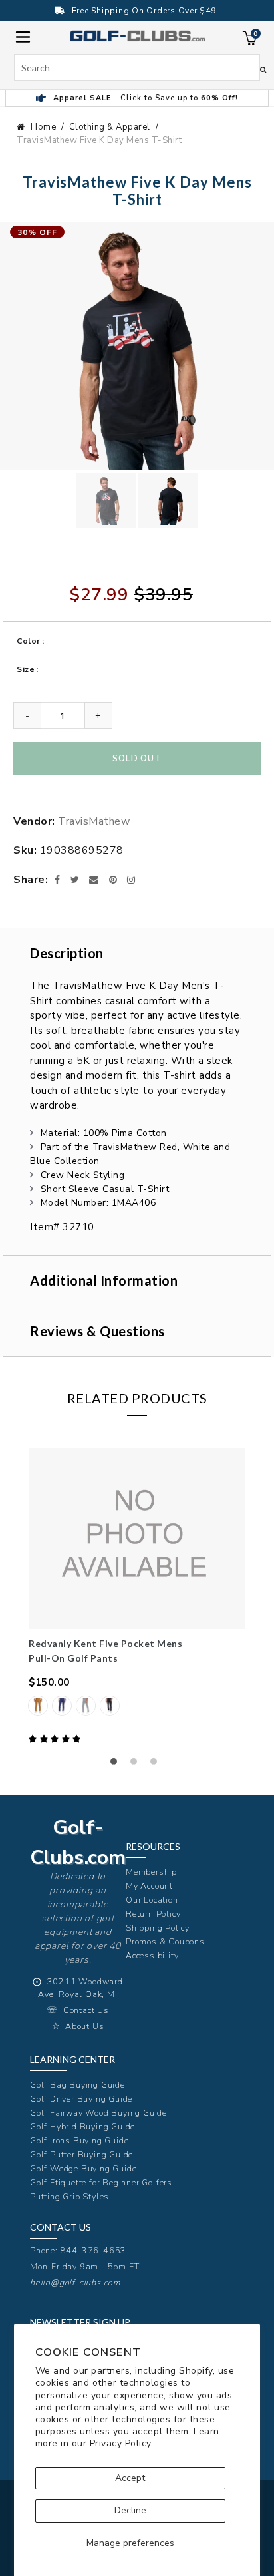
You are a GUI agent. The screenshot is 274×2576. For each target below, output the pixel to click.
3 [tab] (157, 1765)
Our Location (152, 1900)
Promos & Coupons (165, 1941)
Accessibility (152, 1955)
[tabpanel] (137, 1597)
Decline (130, 2510)
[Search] (263, 69)
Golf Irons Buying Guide (79, 2140)
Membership (151, 1872)
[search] (137, 67)
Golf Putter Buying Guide (81, 2154)
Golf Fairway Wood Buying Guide (98, 2113)
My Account (149, 1886)
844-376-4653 (94, 2250)
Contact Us (86, 2010)
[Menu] (23, 36)
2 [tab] (137, 1765)
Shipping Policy (158, 1928)
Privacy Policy (121, 2443)
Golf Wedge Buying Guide (83, 2168)
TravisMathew (94, 821)
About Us (84, 2026)
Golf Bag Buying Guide (77, 2085)
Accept (130, 2478)
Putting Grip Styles (69, 2196)
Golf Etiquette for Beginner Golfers (101, 2182)
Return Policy (153, 1914)
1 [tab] (117, 1765)
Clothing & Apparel (110, 127)
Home (43, 127)
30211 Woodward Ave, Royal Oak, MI (80, 1988)
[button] (56, 1739)
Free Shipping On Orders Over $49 (144, 11)
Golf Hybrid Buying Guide (82, 2126)
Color (29, 641)
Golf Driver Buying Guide (81, 2099)
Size (26, 669)
